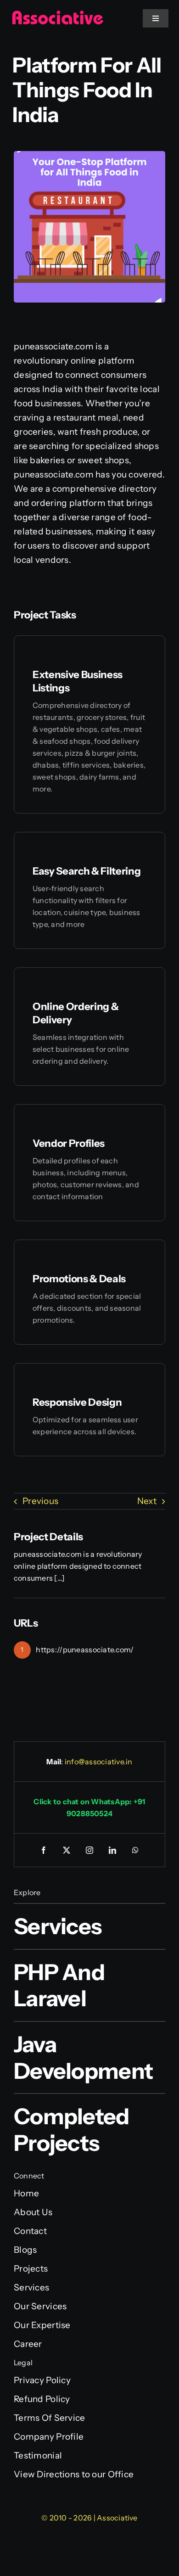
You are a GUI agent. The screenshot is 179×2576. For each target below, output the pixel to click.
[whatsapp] (135, 1850)
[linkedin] (112, 1850)
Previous (40, 1501)
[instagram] (89, 1850)
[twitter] (67, 1850)
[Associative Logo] (57, 14)
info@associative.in (99, 1762)
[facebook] (44, 1850)
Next (147, 1501)
